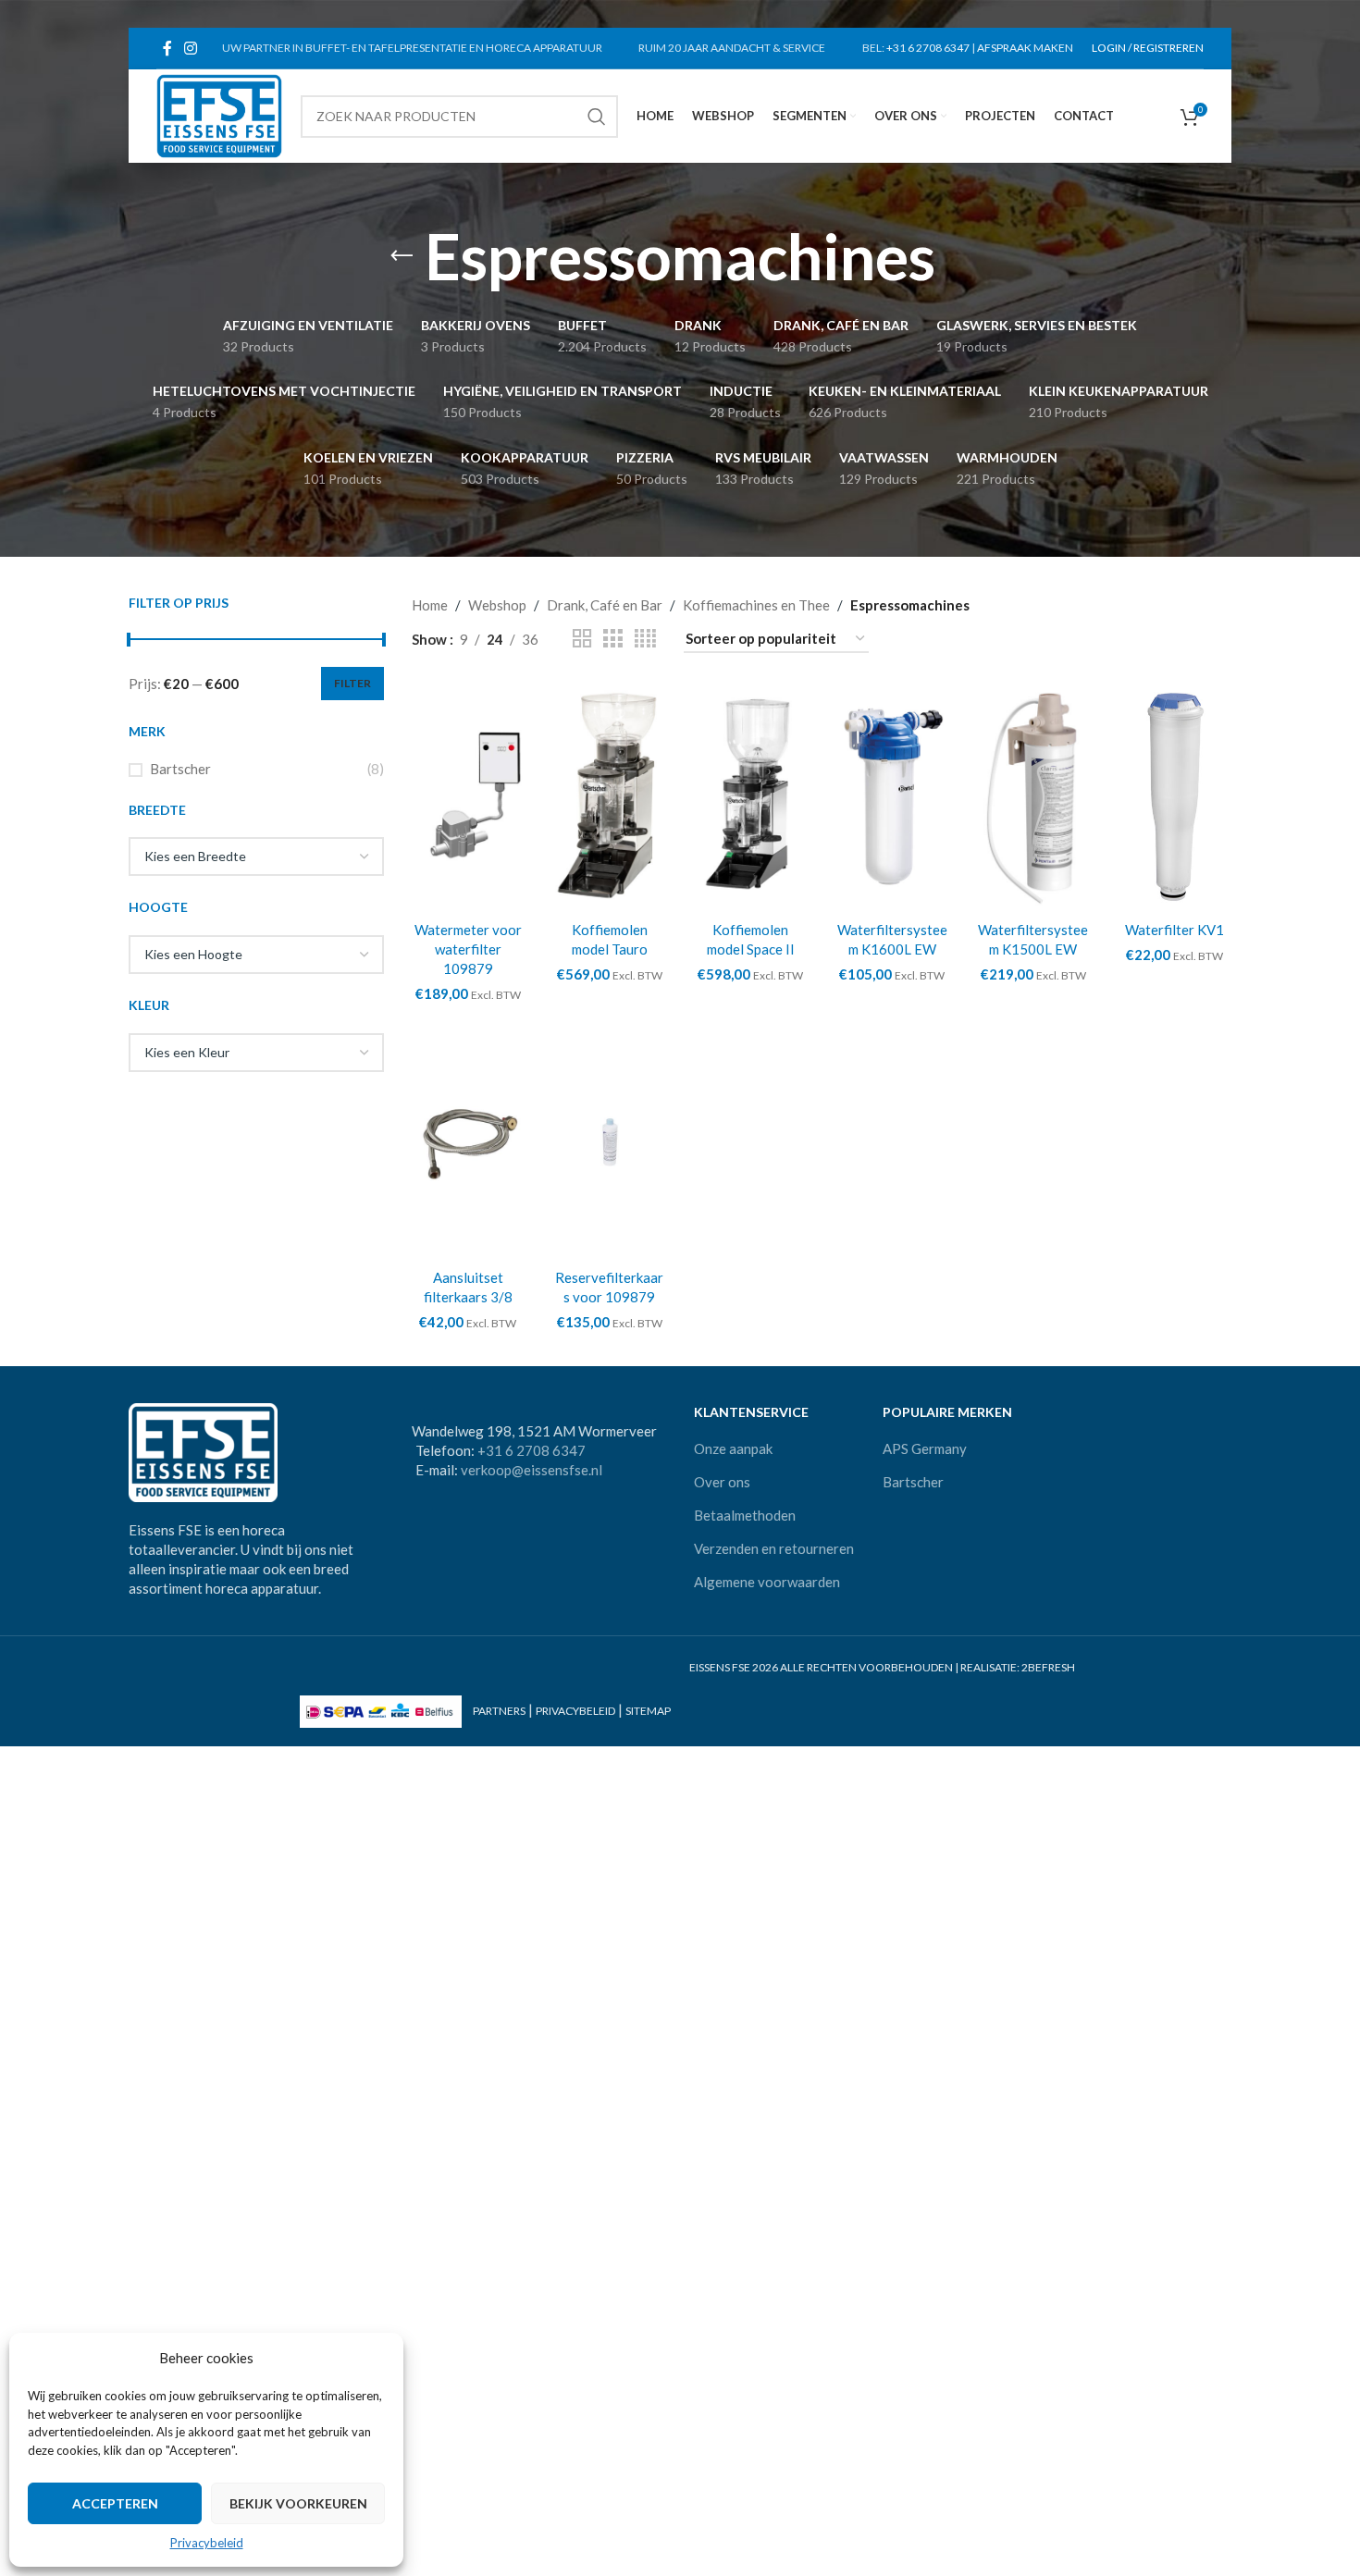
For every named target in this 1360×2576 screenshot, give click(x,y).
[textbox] (256, 857)
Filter (352, 683)
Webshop (497, 605)
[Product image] (609, 796)
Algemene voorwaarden (767, 1582)
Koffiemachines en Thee (756, 605)
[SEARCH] (597, 117)
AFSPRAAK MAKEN (1025, 48)
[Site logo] (219, 114)
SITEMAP (648, 1711)
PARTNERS (499, 1711)
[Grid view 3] (612, 639)
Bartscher (180, 769)
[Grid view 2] (582, 639)
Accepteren (115, 2503)
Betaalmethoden (745, 1515)
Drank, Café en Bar (605, 605)
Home (430, 605)
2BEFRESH (1048, 1667)
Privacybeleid (207, 2543)
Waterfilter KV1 (1175, 930)
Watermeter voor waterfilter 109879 (468, 949)
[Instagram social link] (190, 48)
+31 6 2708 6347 (928, 48)
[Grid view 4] (645, 639)
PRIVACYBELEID (575, 1711)
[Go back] (402, 256)
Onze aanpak (733, 1448)
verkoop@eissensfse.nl (532, 1470)
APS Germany (925, 1448)
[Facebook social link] (167, 48)
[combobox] (256, 857)
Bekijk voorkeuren (298, 2503)
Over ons (722, 1482)
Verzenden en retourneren (774, 1548)
